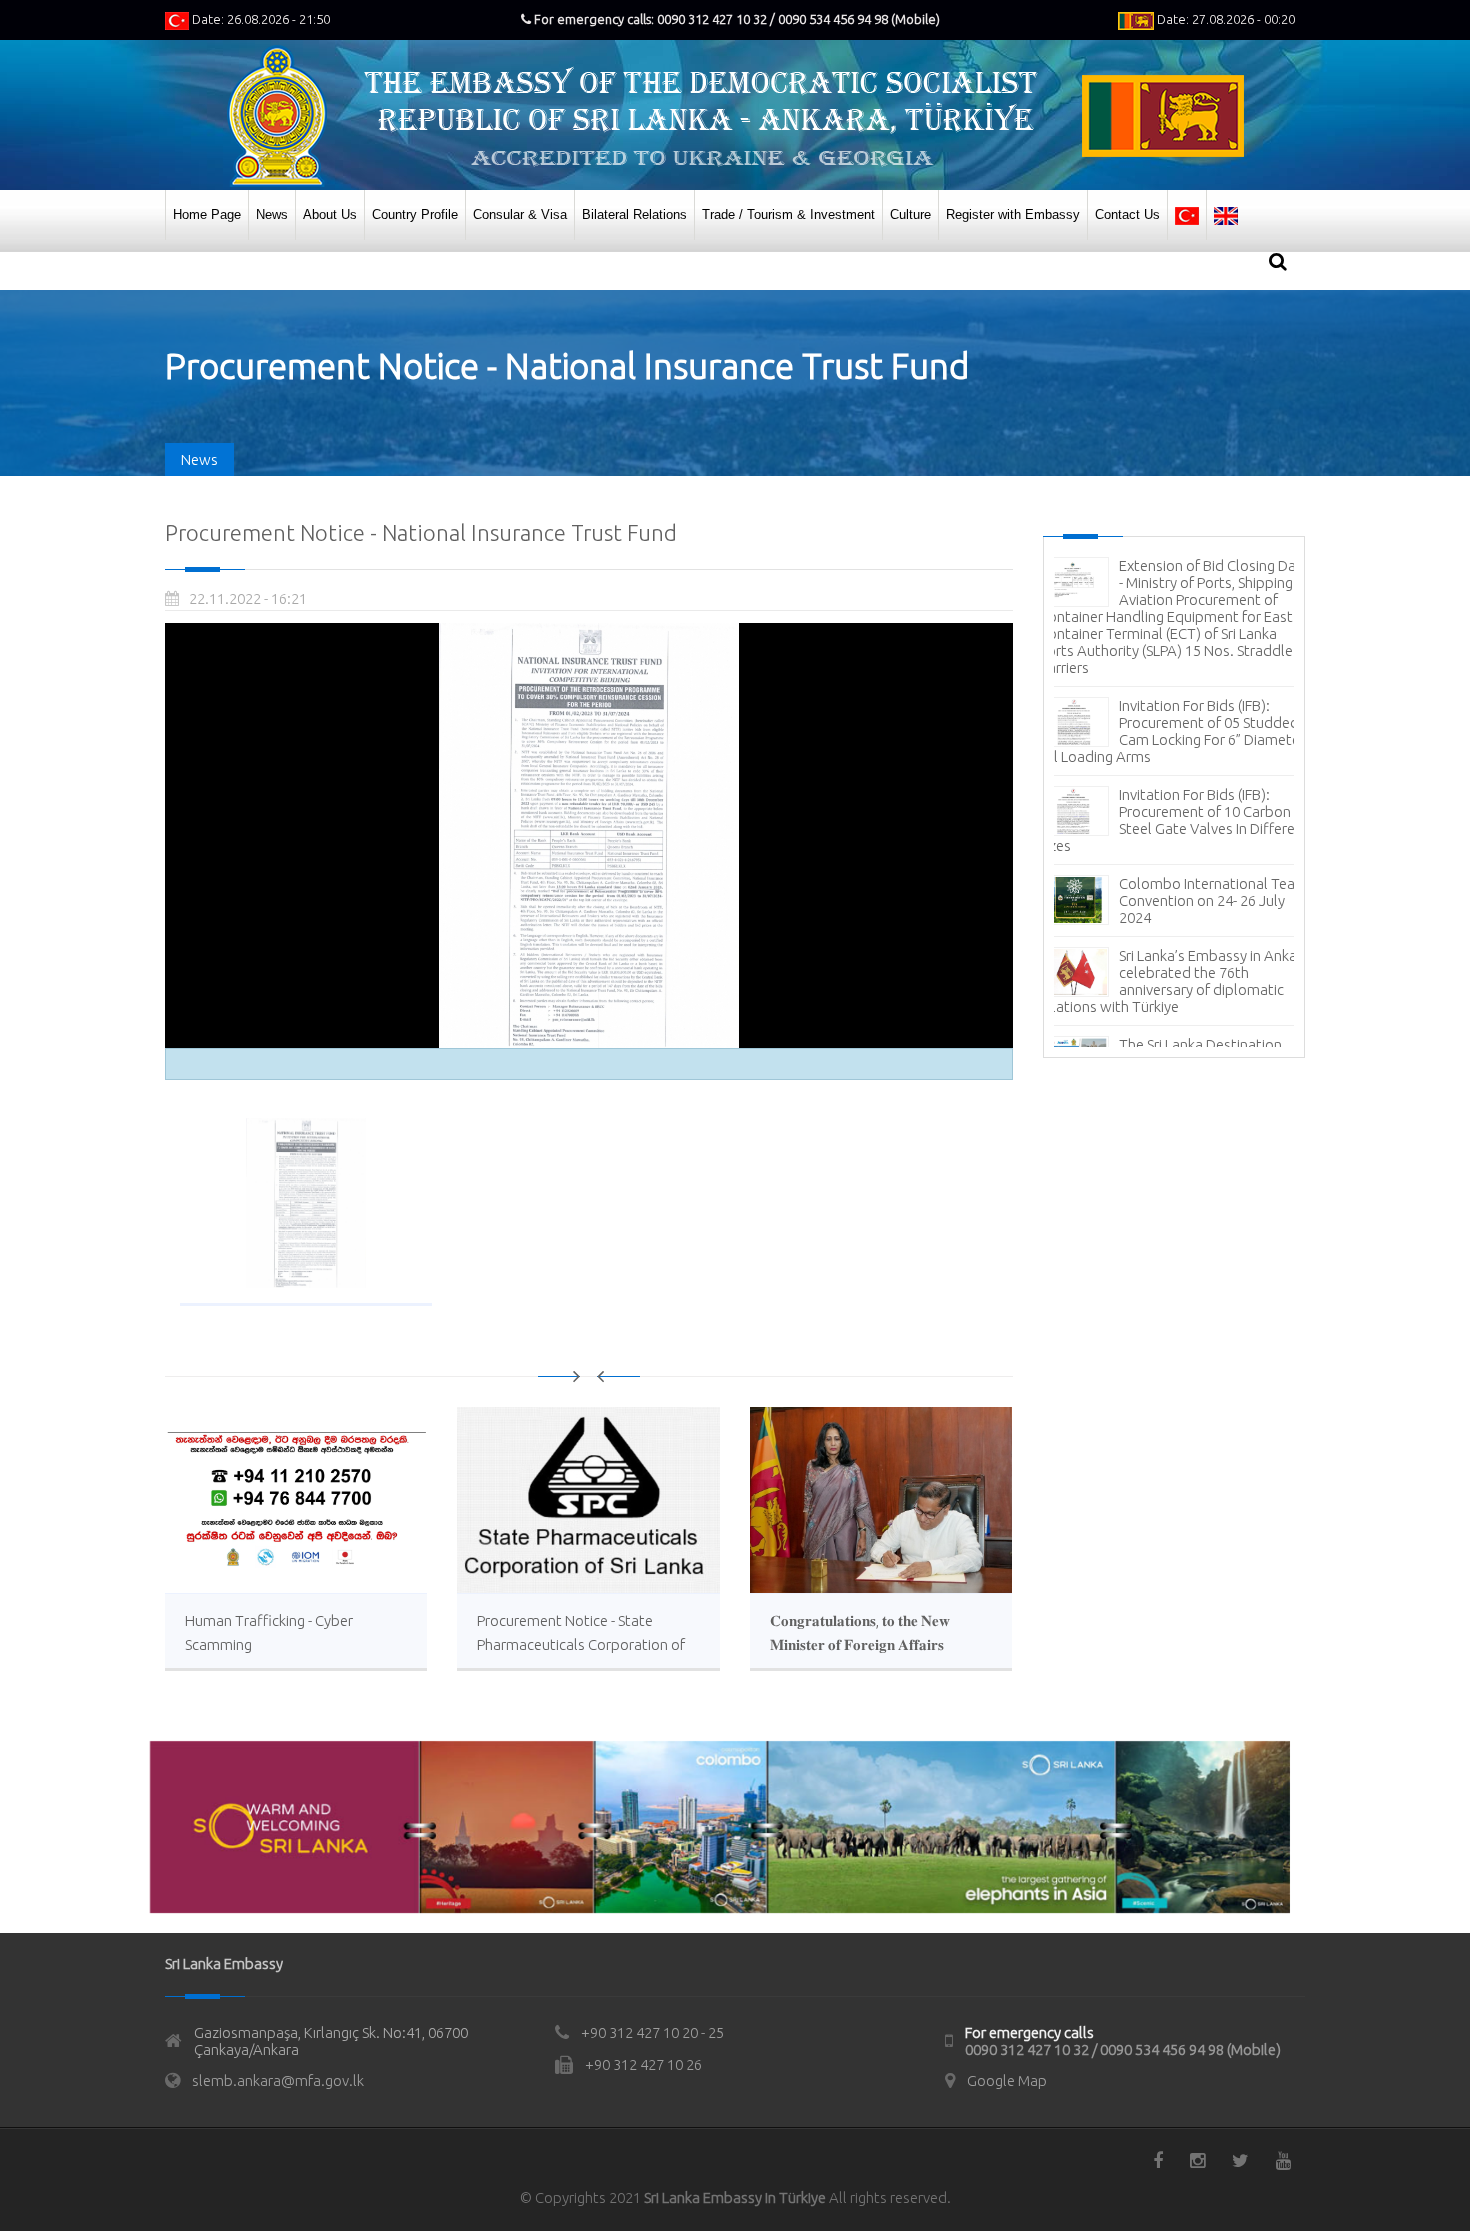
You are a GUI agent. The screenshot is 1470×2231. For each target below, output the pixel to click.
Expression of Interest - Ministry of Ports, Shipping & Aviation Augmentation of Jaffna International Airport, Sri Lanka (1169, 751)
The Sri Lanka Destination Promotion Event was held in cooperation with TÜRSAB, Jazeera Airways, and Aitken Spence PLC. (1172, 984)
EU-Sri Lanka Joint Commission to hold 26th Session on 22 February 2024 (1210, 903)
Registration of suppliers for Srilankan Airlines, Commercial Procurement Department (1170, 591)
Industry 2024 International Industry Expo (1206, 663)
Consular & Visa (520, 214)
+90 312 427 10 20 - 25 (652, 2032)
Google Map (1007, 2080)
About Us (330, 214)
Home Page (207, 214)
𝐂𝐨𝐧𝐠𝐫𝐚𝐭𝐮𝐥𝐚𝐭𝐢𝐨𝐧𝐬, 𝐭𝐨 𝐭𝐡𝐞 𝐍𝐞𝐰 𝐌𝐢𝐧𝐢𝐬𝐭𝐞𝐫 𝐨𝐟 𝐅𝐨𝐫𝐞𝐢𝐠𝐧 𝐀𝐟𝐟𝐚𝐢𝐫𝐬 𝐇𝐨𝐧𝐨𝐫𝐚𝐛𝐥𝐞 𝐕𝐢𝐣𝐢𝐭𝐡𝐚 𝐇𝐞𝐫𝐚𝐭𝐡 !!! (860, 1644)
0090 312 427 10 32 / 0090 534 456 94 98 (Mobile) (1123, 2049)
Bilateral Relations (634, 214)
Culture (910, 214)
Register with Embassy (1013, 214)
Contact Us (1127, 214)
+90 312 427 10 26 (643, 2064)
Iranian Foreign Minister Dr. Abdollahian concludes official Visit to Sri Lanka (1204, 831)
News (272, 214)
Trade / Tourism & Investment (788, 214)
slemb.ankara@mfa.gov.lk (278, 2080)
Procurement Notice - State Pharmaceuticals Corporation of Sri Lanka (581, 1644)
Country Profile (415, 214)
